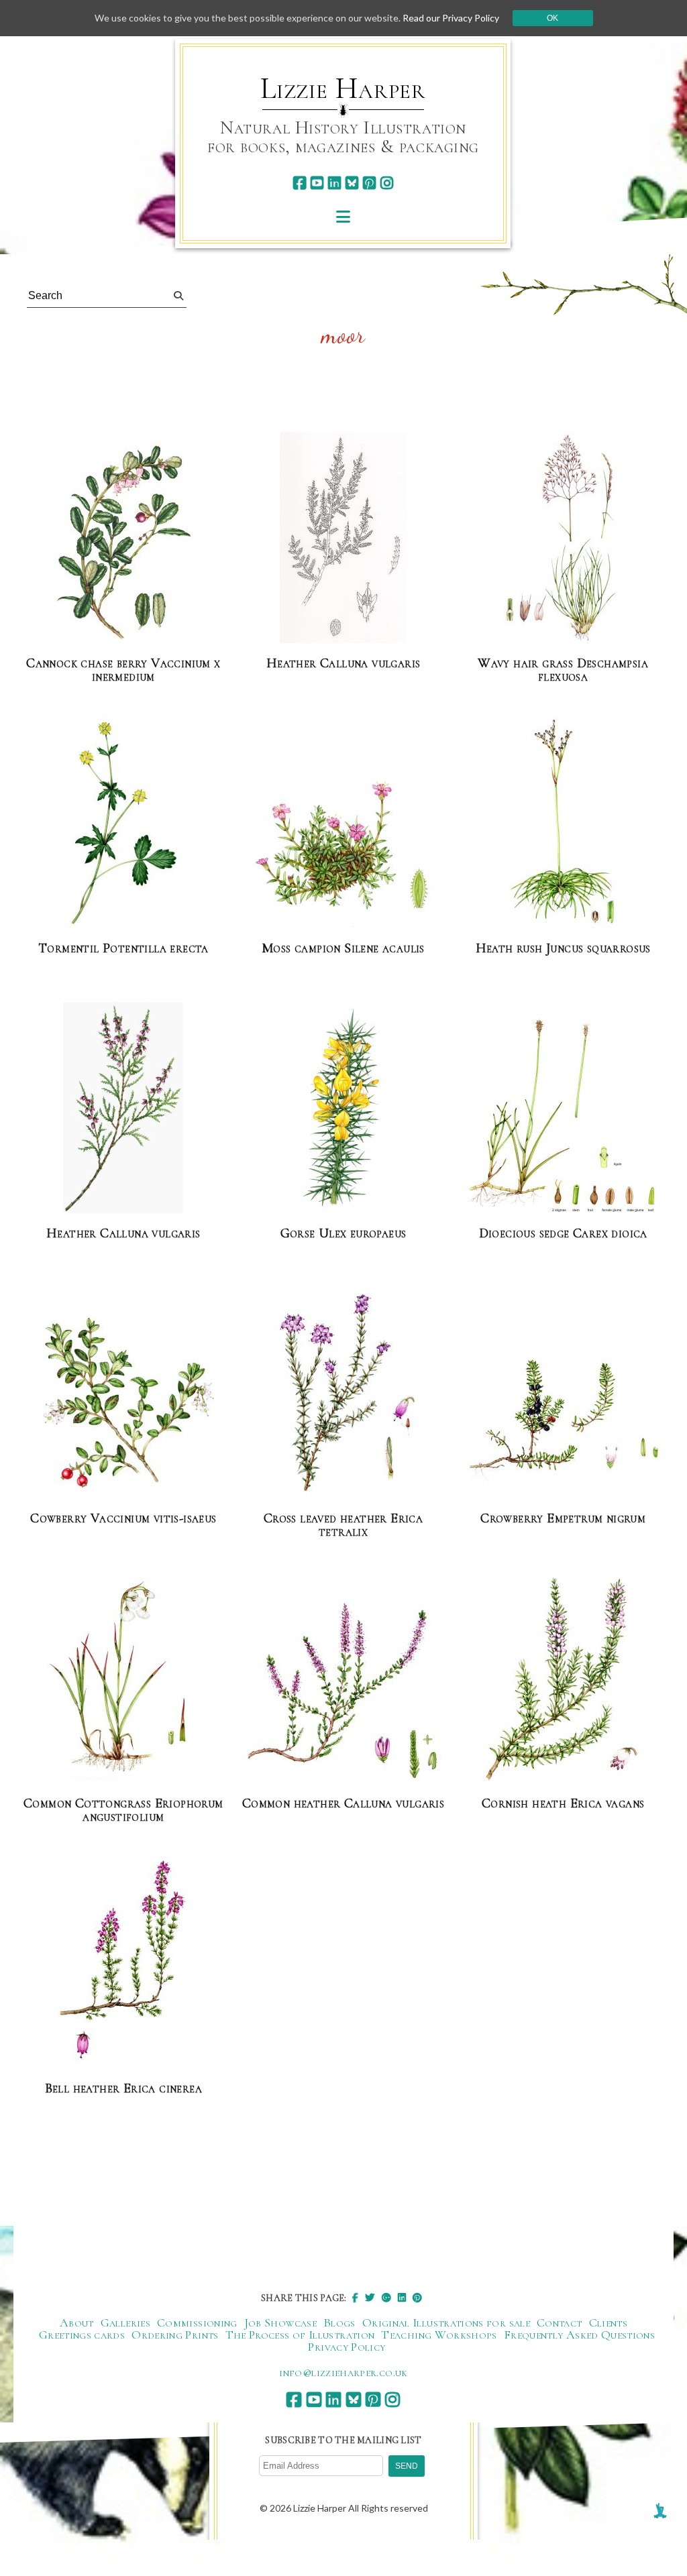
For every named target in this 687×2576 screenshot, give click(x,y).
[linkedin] (334, 183)
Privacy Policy (347, 2347)
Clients (609, 2322)
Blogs (339, 2322)
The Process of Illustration (300, 2335)
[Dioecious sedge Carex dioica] (563, 1112)
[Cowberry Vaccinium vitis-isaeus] (123, 1406)
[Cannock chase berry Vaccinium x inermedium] (123, 543)
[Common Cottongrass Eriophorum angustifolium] (123, 1678)
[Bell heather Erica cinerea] (123, 1963)
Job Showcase (280, 2322)
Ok (552, 18)
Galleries (125, 2322)
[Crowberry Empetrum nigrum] (563, 1427)
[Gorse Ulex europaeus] (343, 1108)
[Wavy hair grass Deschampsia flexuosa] (563, 538)
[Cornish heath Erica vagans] (563, 1678)
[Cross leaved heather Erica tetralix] (343, 1393)
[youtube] (317, 183)
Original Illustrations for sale (446, 2322)
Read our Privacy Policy (451, 18)
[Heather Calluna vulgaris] (343, 538)
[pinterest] (369, 183)
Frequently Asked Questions (579, 2335)
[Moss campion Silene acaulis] (343, 851)
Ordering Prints (175, 2335)
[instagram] (387, 183)
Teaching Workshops (439, 2335)
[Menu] (343, 216)
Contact (560, 2322)
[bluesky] (352, 183)
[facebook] (300, 183)
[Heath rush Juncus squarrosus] (563, 823)
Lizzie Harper (343, 89)
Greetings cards (82, 2335)
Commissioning (197, 2322)
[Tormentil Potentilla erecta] (123, 823)
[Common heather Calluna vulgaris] (343, 1692)
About (77, 2322)
